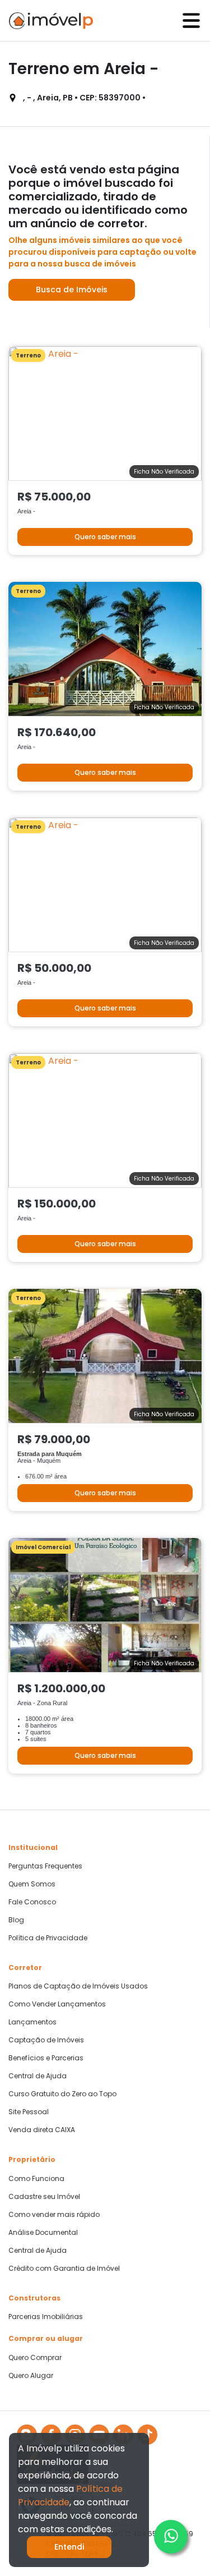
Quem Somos (32, 1884)
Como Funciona (36, 2179)
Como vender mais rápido (54, 2215)
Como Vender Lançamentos (57, 2004)
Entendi (69, 2547)
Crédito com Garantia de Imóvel (64, 2269)
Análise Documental (43, 2233)
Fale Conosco (32, 1902)
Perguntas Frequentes (45, 1866)
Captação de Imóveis (46, 2040)
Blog (16, 1920)
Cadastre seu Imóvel (44, 2197)
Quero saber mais (105, 537)
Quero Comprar (35, 2358)
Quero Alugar (31, 2376)
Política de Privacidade (48, 1938)
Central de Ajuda (38, 2076)
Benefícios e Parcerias (46, 2058)
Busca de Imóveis (72, 290)
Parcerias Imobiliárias (46, 2317)
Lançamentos (32, 2022)
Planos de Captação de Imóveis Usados (78, 1986)
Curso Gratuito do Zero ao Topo (62, 2094)
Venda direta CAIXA (42, 2130)
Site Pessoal (29, 2112)
